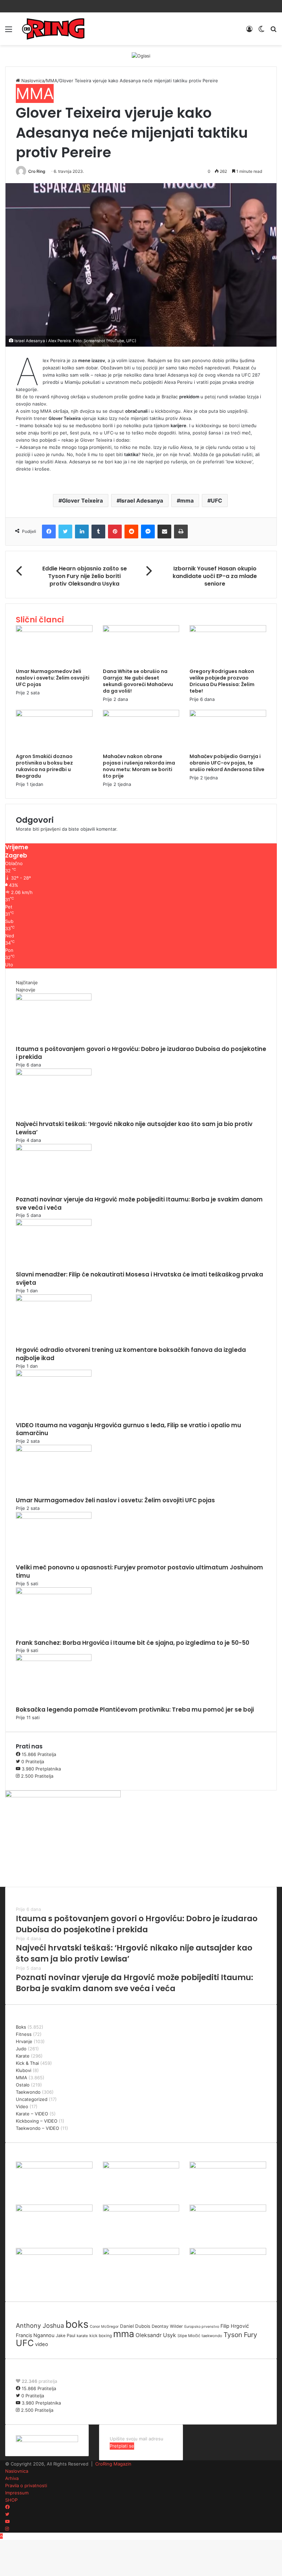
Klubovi (24, 2070)
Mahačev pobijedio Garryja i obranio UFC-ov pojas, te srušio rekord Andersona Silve (227, 763)
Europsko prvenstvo (202, 2327)
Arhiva (12, 2478)
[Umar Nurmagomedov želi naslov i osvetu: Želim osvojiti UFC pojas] (54, 630)
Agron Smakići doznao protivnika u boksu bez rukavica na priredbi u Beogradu (44, 766)
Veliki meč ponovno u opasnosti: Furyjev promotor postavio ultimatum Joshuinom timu (139, 1571)
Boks (21, 2027)
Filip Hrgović (235, 2326)
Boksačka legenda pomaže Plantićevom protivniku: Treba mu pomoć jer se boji (135, 1710)
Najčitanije (27, 982)
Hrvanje (24, 2041)
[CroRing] (53, 29)
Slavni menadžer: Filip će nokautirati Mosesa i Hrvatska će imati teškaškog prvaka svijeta (139, 1279)
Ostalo (23, 2085)
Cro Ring (37, 171)
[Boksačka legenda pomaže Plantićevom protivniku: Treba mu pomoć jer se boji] (54, 1659)
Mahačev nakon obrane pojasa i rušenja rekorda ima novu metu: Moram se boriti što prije (139, 766)
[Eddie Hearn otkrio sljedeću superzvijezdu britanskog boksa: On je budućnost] (54, 2253)
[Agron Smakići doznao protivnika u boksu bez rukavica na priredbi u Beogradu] (54, 715)
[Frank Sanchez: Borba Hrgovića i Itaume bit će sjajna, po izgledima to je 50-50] (54, 1592)
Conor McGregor (104, 2327)
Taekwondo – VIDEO (37, 2128)
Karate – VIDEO (32, 2114)
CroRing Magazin (113, 2464)
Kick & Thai (27, 2063)
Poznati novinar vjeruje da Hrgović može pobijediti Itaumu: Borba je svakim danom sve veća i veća (139, 1203)
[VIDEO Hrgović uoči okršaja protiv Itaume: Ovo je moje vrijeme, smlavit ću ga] (141, 2253)
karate (82, 2336)
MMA (52, 81)
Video (22, 2106)
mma (187, 501)
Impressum (17, 2493)
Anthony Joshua (40, 2325)
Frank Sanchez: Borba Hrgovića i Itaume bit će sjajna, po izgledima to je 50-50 (133, 1643)
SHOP (11, 2500)
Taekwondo (28, 2092)
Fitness (24, 2034)
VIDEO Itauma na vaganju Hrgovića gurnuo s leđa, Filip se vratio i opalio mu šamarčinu (128, 1429)
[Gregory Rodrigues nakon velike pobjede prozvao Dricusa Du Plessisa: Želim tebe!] (228, 630)
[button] (141, 265)
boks (77, 2324)
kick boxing (101, 2336)
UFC (216, 501)
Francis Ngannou (35, 2335)
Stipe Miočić (189, 2336)
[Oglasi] (141, 55)
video (42, 2344)
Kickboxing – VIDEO (37, 2121)
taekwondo (212, 2336)
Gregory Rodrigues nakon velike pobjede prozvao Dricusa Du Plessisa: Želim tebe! (222, 681)
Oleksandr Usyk (156, 2335)
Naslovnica (32, 81)
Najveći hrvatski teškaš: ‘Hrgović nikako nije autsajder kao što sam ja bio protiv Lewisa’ (134, 1128)
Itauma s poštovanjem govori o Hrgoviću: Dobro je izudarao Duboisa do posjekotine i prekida (141, 1053)
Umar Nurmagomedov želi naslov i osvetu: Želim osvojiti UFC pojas (53, 678)
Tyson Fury (240, 2335)
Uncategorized (32, 2099)
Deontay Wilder (167, 2326)
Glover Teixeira (82, 501)
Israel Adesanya (142, 501)
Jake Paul (66, 2336)
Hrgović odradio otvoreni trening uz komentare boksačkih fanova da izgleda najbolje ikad (131, 1354)
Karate (23, 2056)
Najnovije (26, 990)
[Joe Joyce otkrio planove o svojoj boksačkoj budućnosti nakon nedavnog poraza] (228, 2253)
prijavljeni (51, 829)
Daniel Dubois (135, 2326)
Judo (21, 2049)
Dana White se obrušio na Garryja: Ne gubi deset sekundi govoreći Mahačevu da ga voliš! (138, 681)
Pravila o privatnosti (26, 2485)
